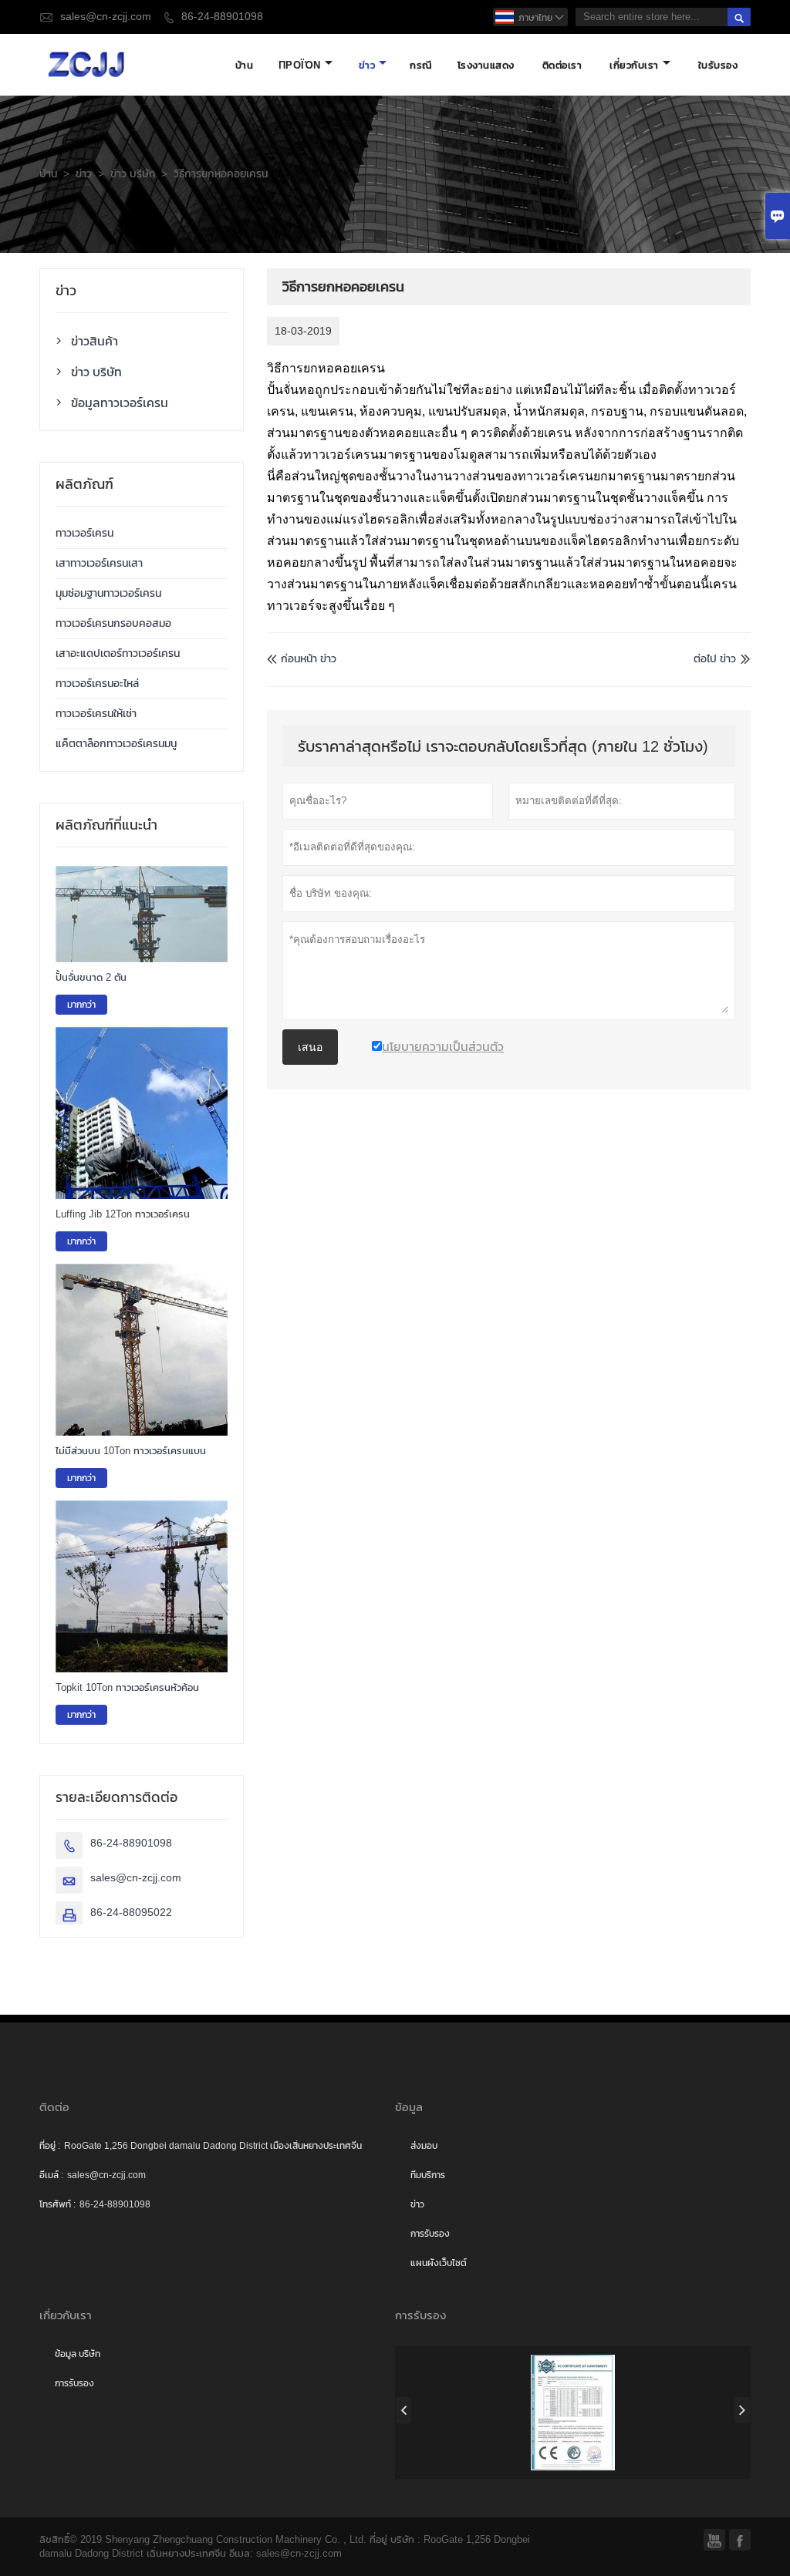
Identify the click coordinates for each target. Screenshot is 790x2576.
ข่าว (367, 65)
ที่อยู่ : (50, 2146)
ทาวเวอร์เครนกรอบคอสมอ (113, 623)
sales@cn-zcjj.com (106, 17)
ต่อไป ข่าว (715, 659)
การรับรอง (430, 2234)
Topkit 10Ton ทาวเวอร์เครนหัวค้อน (127, 1687)
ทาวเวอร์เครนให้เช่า (96, 714)
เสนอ (310, 1047)
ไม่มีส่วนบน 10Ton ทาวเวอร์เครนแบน (131, 1451)
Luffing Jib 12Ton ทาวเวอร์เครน (123, 1214)
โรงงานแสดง (486, 65)
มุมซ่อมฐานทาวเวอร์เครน (108, 593)
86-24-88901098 (222, 17)
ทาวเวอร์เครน (84, 533)
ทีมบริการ (428, 2175)
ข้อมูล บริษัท (78, 2354)
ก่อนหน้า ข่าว (302, 659)
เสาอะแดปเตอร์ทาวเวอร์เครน (118, 653)
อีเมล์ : (51, 2175)
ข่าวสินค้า (95, 341)
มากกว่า (81, 1005)
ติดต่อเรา (562, 65)
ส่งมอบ (424, 2146)
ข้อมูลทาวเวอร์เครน (120, 402)
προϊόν (300, 65)
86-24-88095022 (131, 1913)
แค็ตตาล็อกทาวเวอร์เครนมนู (116, 744)
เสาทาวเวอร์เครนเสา (99, 563)
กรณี (421, 65)
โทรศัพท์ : (57, 2204)
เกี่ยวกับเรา (634, 65)
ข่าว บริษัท (133, 174)
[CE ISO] (573, 2413)
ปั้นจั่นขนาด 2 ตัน (91, 977)
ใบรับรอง (718, 65)
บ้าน (245, 65)
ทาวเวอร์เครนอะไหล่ (97, 684)
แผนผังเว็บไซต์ (439, 2263)
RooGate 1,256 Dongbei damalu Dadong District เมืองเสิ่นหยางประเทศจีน (213, 2146)
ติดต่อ (54, 2107)
